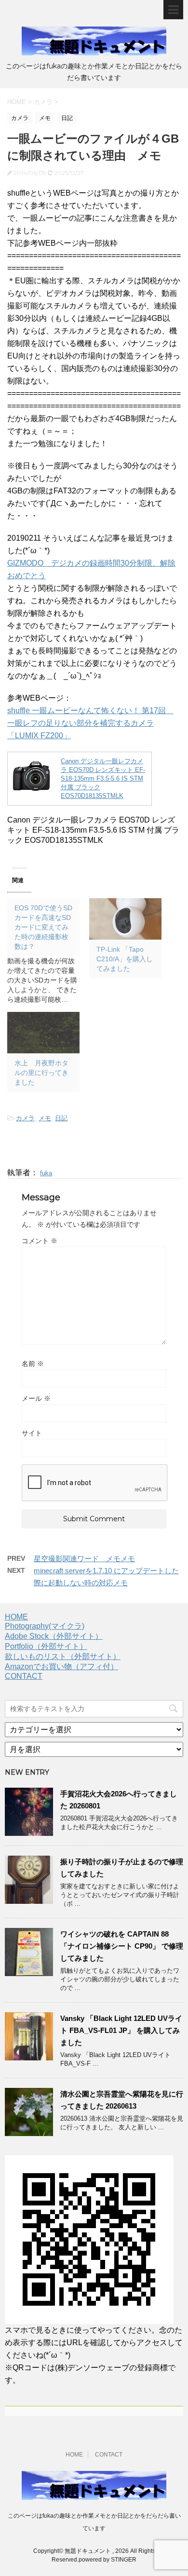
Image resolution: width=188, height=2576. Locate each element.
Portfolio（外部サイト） (46, 1646)
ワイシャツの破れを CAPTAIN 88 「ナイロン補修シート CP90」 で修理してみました (122, 1946)
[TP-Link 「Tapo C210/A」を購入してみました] (125, 919)
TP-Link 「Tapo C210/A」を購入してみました (125, 959)
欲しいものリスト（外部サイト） (63, 1656)
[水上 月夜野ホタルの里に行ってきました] (43, 1033)
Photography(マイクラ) (45, 1626)
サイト (32, 1433)
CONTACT (24, 1676)
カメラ (25, 1118)
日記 (61, 1118)
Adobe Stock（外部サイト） (54, 1636)
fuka (46, 1173)
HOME (16, 1617)
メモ (45, 1118)
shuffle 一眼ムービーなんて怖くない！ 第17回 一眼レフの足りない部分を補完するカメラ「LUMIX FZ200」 (90, 723)
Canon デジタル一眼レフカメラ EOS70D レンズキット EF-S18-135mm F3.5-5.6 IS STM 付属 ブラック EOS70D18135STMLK (103, 778)
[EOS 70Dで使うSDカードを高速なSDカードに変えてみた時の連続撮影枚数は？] (48, 951)
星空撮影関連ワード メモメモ (84, 1559)
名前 (33, 1364)
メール (36, 1398)
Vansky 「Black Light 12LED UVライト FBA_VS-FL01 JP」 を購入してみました (121, 2030)
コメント (40, 1241)
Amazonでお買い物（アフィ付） (61, 1666)
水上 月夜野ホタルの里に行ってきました (41, 1073)
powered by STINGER (107, 2560)
